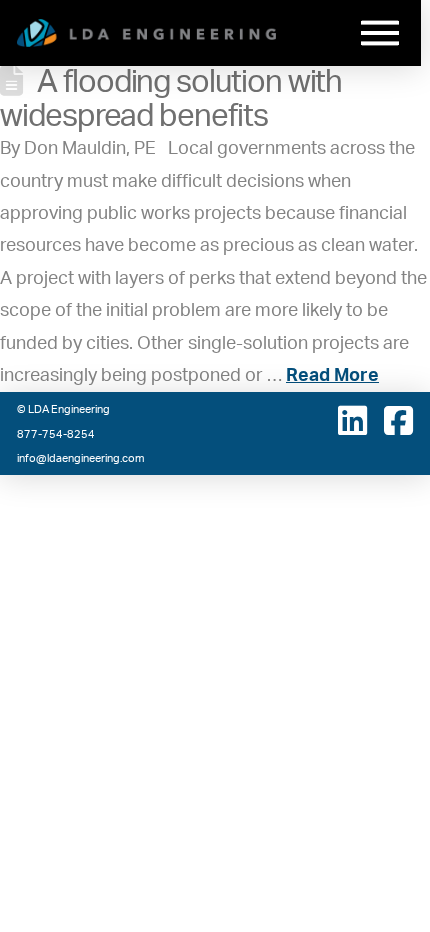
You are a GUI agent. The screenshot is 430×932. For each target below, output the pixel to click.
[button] (380, 33)
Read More (332, 376)
